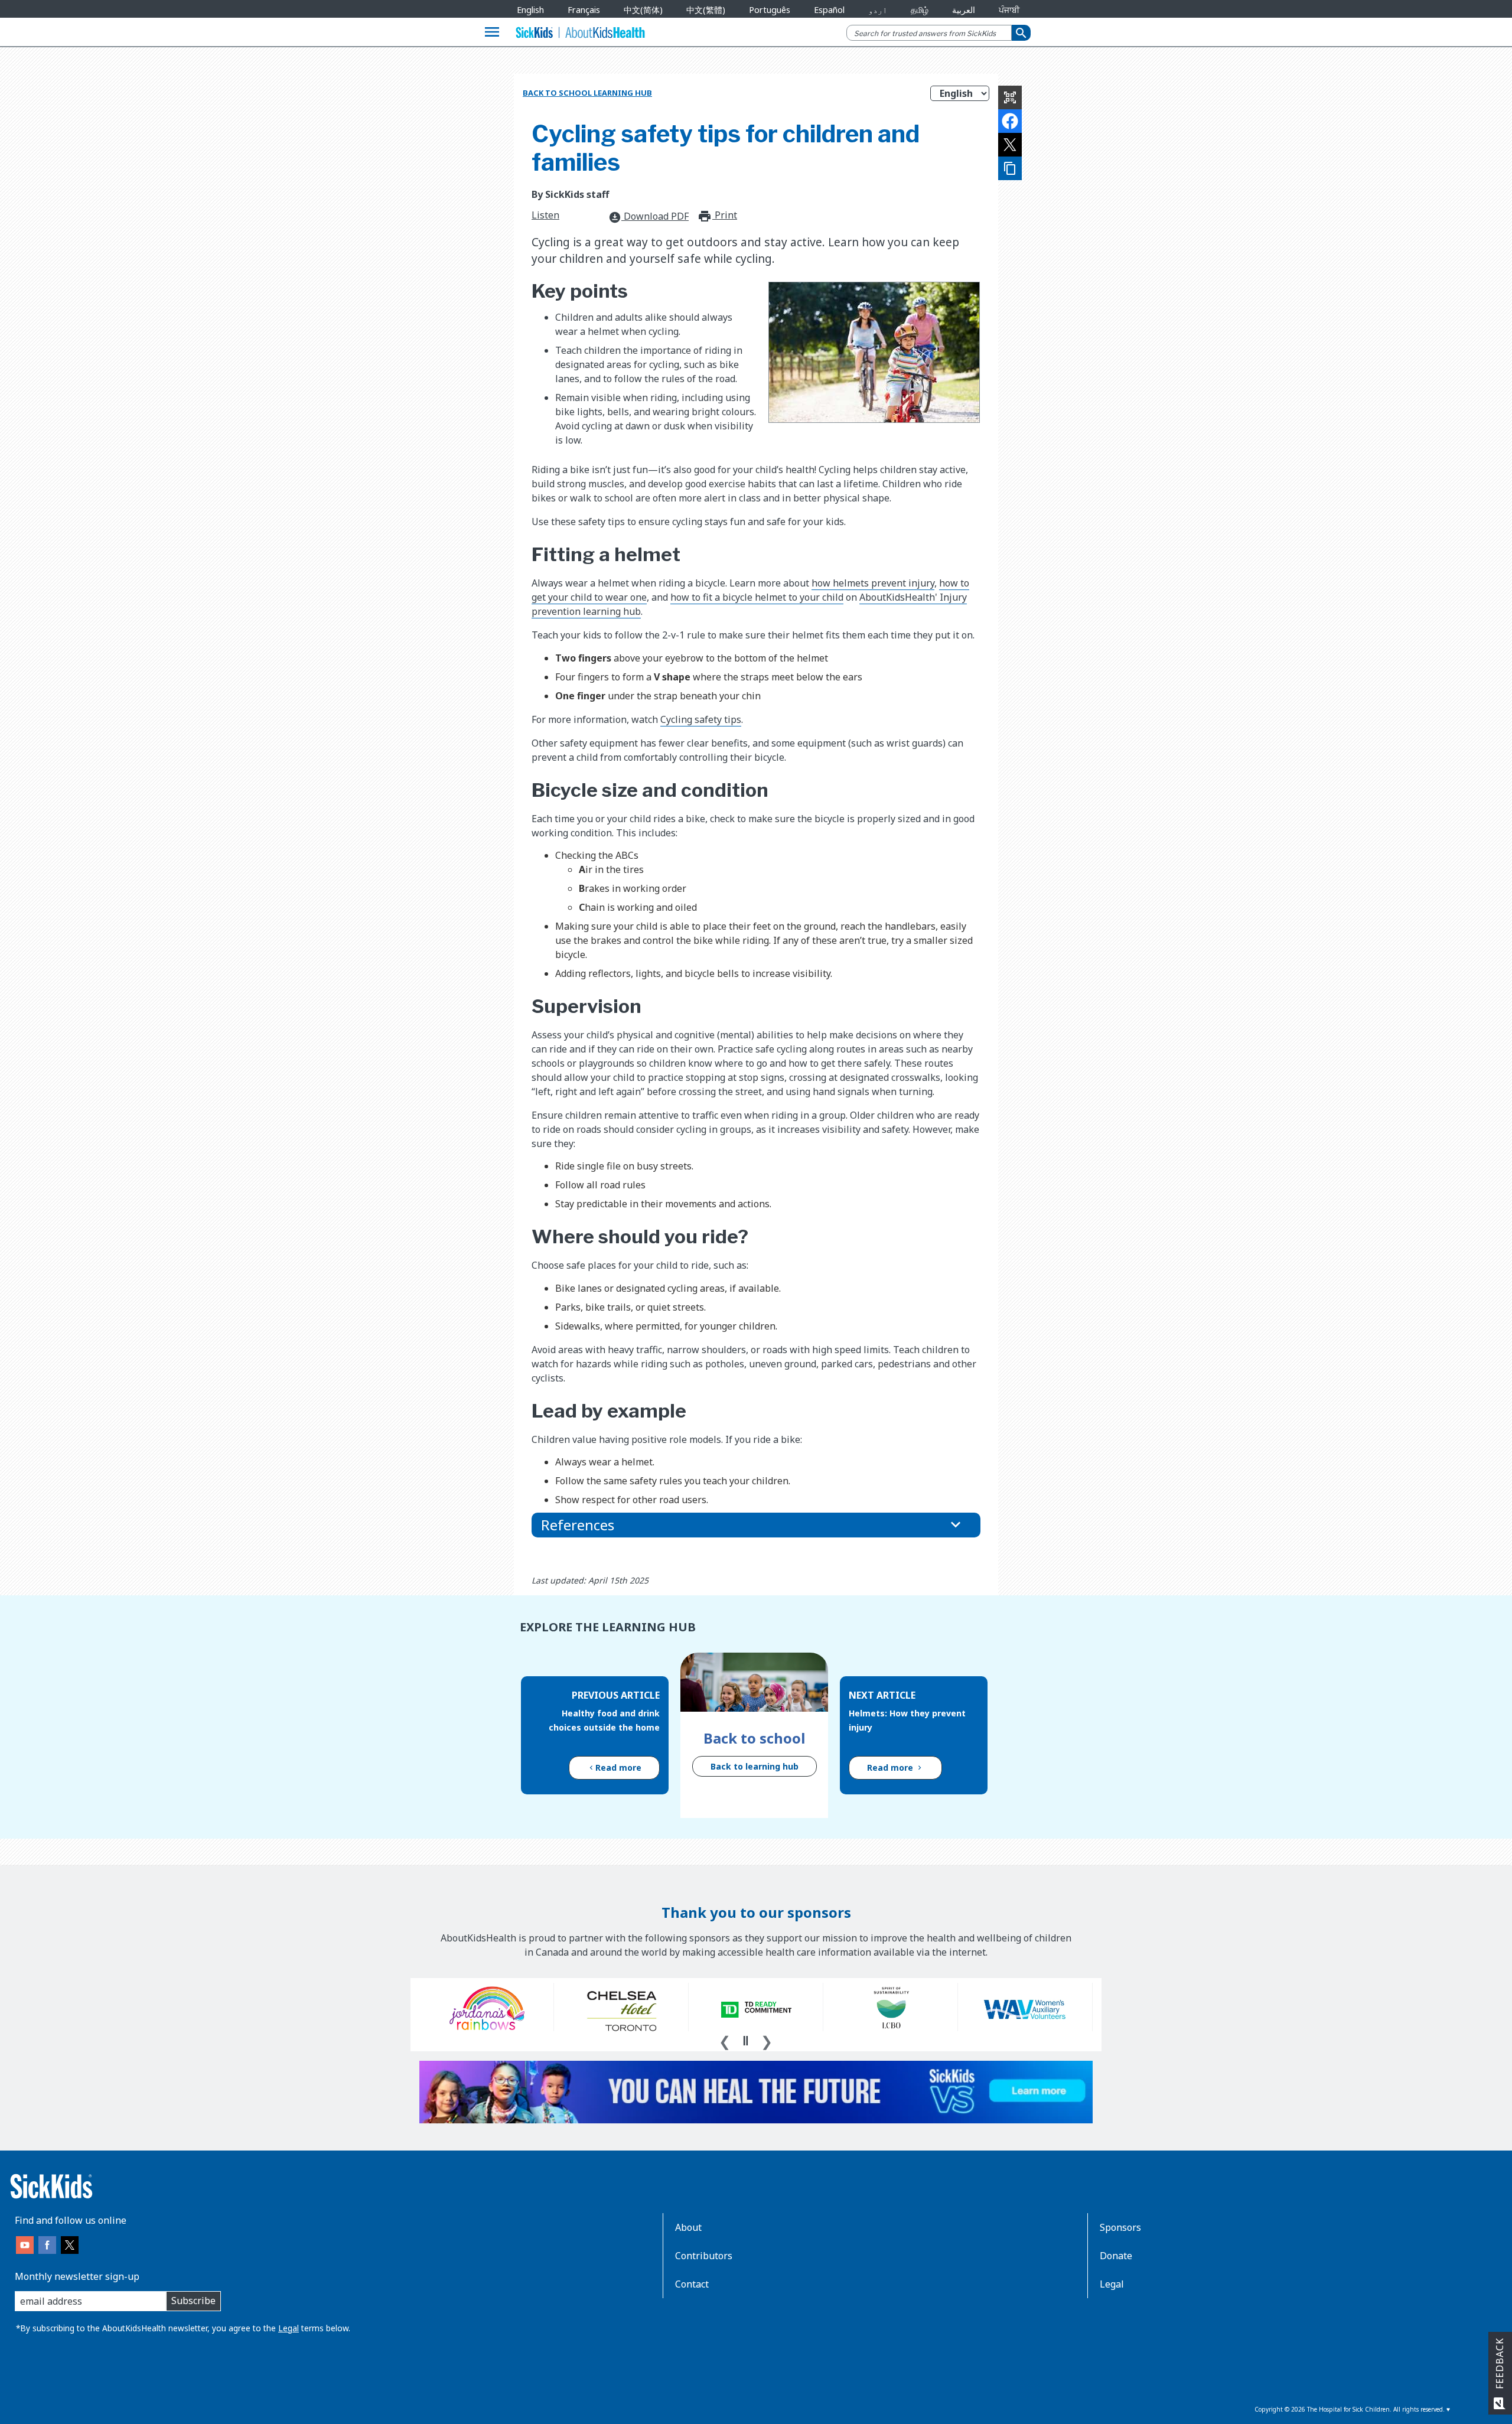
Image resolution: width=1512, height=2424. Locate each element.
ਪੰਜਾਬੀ (1009, 10)
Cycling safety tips (701, 719)
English (530, 10)
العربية (964, 10)
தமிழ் (920, 10)
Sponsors (1120, 2227)
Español (829, 10)
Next (767, 2040)
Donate (1116, 2256)
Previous (725, 2040)
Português (770, 10)
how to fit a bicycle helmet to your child (757, 597)
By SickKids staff (570, 194)
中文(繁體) (706, 10)
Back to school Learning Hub (587, 93)
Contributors (704, 2256)
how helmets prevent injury (873, 583)
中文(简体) (643, 10)
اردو (878, 10)
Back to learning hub (755, 1766)
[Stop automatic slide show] (745, 2041)
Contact (692, 2284)
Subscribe (193, 2301)
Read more (618, 1767)
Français (584, 10)
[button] (756, 1525)
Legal (289, 2328)
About (688, 2227)
